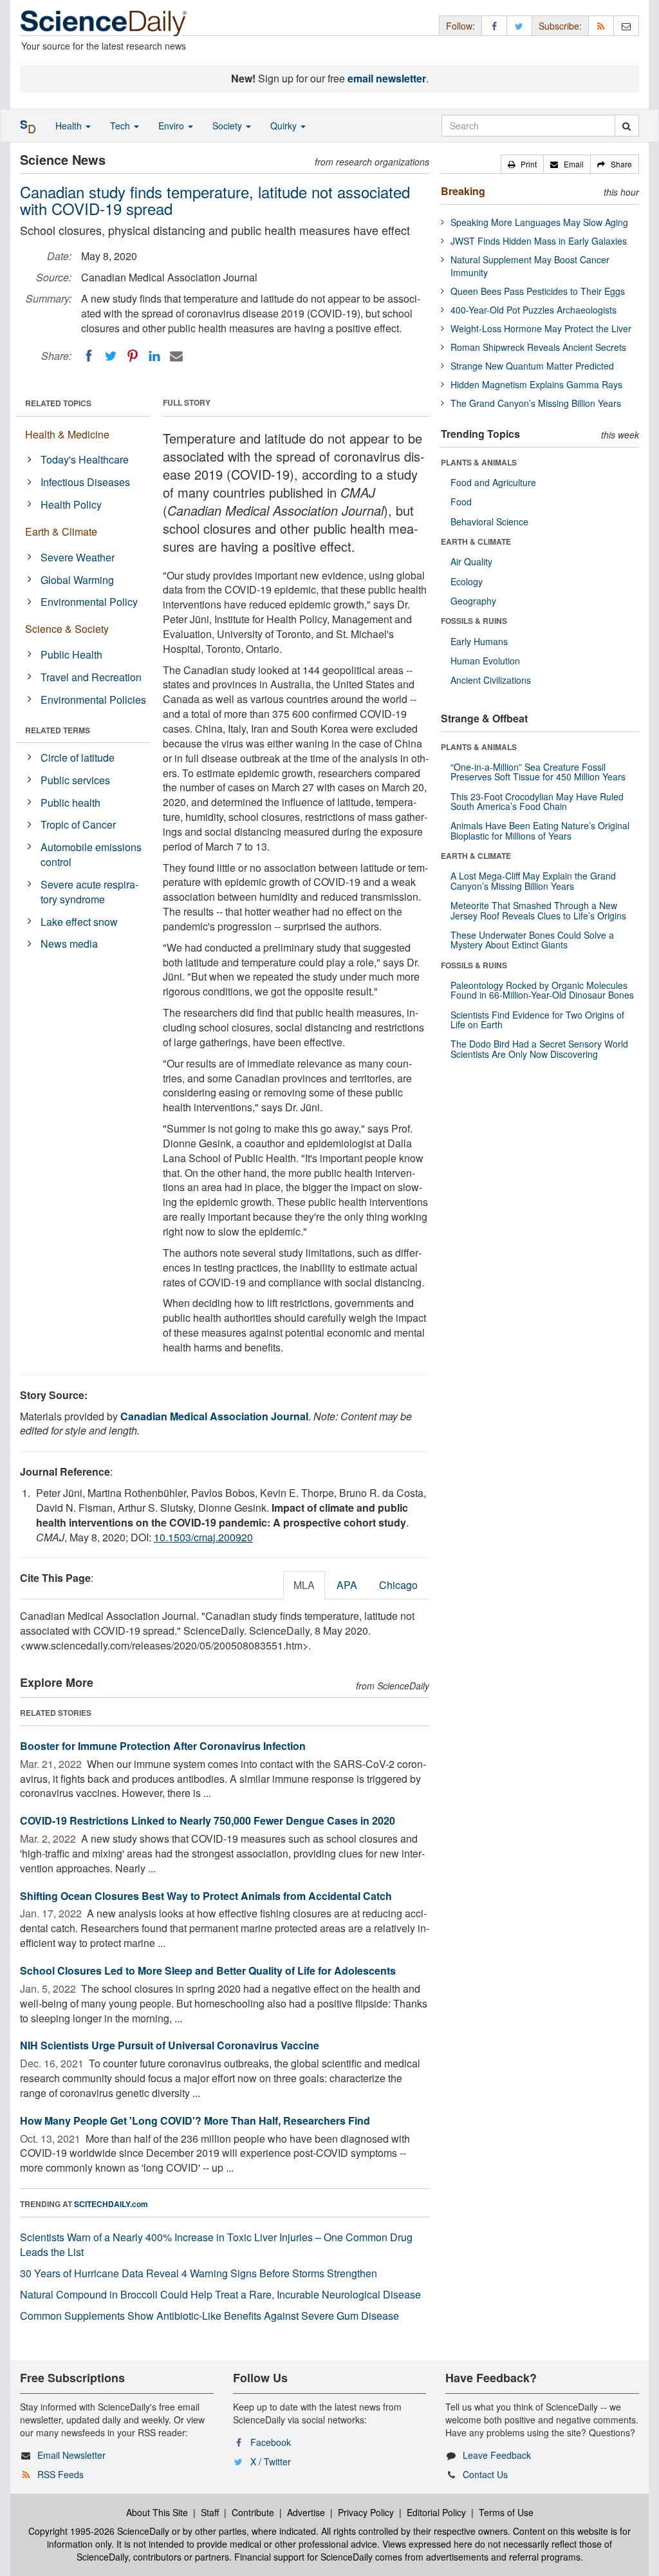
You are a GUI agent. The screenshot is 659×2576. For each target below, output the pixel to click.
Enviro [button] (172, 126)
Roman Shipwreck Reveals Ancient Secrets (538, 347)
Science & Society (67, 629)
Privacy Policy (366, 2512)
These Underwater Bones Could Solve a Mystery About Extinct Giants (532, 940)
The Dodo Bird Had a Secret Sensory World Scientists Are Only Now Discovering (539, 1048)
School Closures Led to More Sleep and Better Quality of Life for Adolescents (208, 1970)
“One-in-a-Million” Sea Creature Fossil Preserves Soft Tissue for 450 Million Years (538, 772)
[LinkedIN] (154, 356)
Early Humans (479, 641)
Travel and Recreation (91, 677)
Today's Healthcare (85, 459)
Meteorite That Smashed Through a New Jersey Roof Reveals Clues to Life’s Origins (538, 910)
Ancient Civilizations (491, 680)
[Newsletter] (626, 25)
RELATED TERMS (58, 730)
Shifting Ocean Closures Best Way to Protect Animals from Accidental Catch (206, 1896)
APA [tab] (347, 1585)
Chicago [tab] (398, 1585)
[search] (627, 126)
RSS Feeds (60, 2474)
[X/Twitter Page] (519, 25)
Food (461, 502)
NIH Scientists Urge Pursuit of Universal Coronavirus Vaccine (170, 2045)
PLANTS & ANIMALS (479, 462)
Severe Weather (78, 557)
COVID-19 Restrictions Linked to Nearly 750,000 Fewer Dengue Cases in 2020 (208, 1820)
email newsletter (387, 78)
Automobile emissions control (91, 854)
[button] (522, 164)
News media (69, 944)
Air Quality (471, 561)
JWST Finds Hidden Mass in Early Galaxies (539, 241)
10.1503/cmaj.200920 (203, 1537)
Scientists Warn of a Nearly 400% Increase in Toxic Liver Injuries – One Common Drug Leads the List (216, 2244)
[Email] (176, 356)
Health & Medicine (67, 434)
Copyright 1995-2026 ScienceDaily (99, 2531)
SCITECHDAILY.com (111, 2204)
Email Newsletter (71, 2455)
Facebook (271, 2442)
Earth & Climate (61, 531)
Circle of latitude (78, 757)
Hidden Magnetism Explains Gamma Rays (536, 384)
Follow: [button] (460, 26)
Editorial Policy (436, 2512)
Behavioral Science (489, 522)
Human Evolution (485, 661)
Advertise (306, 2512)
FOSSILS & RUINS (474, 621)
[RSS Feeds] (601, 25)
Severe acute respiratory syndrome (89, 892)
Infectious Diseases (85, 482)
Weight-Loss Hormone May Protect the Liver (541, 328)
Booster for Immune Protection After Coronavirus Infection (163, 1746)
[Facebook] (89, 356)
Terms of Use (506, 2512)
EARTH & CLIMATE (476, 541)
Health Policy (71, 504)
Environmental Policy (89, 602)
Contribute (253, 2512)
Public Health (71, 654)
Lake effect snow (79, 922)
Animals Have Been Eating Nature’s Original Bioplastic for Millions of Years (540, 830)
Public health (70, 803)
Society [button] (228, 126)
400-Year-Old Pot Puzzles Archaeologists (534, 310)
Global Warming (77, 580)
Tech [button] (121, 126)
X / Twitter (271, 2461)
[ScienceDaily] (104, 22)
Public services (75, 780)
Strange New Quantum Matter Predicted (532, 366)
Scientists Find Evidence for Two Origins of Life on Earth (537, 1020)
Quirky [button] (285, 126)
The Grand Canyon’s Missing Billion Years (536, 403)
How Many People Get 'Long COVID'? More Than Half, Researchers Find (195, 2120)
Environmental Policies (93, 700)
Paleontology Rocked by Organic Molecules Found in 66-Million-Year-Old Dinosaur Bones (542, 990)
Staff (210, 2512)
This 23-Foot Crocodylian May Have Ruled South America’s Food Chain (537, 801)
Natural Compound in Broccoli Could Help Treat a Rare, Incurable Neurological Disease (220, 2294)
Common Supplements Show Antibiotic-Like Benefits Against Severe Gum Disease (209, 2316)
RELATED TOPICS (58, 403)
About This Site (157, 2512)
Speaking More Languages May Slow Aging (539, 222)
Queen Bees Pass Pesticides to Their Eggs (538, 291)
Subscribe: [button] (560, 26)
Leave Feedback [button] (497, 2455)
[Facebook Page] (494, 25)
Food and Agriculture (493, 482)
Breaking (463, 191)
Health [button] (70, 126)
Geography (473, 601)
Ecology (467, 581)
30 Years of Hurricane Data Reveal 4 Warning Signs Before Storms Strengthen (199, 2273)
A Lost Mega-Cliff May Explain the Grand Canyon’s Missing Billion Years (533, 880)
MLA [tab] (304, 1585)
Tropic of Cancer (78, 824)
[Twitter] (111, 356)
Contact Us (485, 2474)
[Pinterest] (133, 356)
